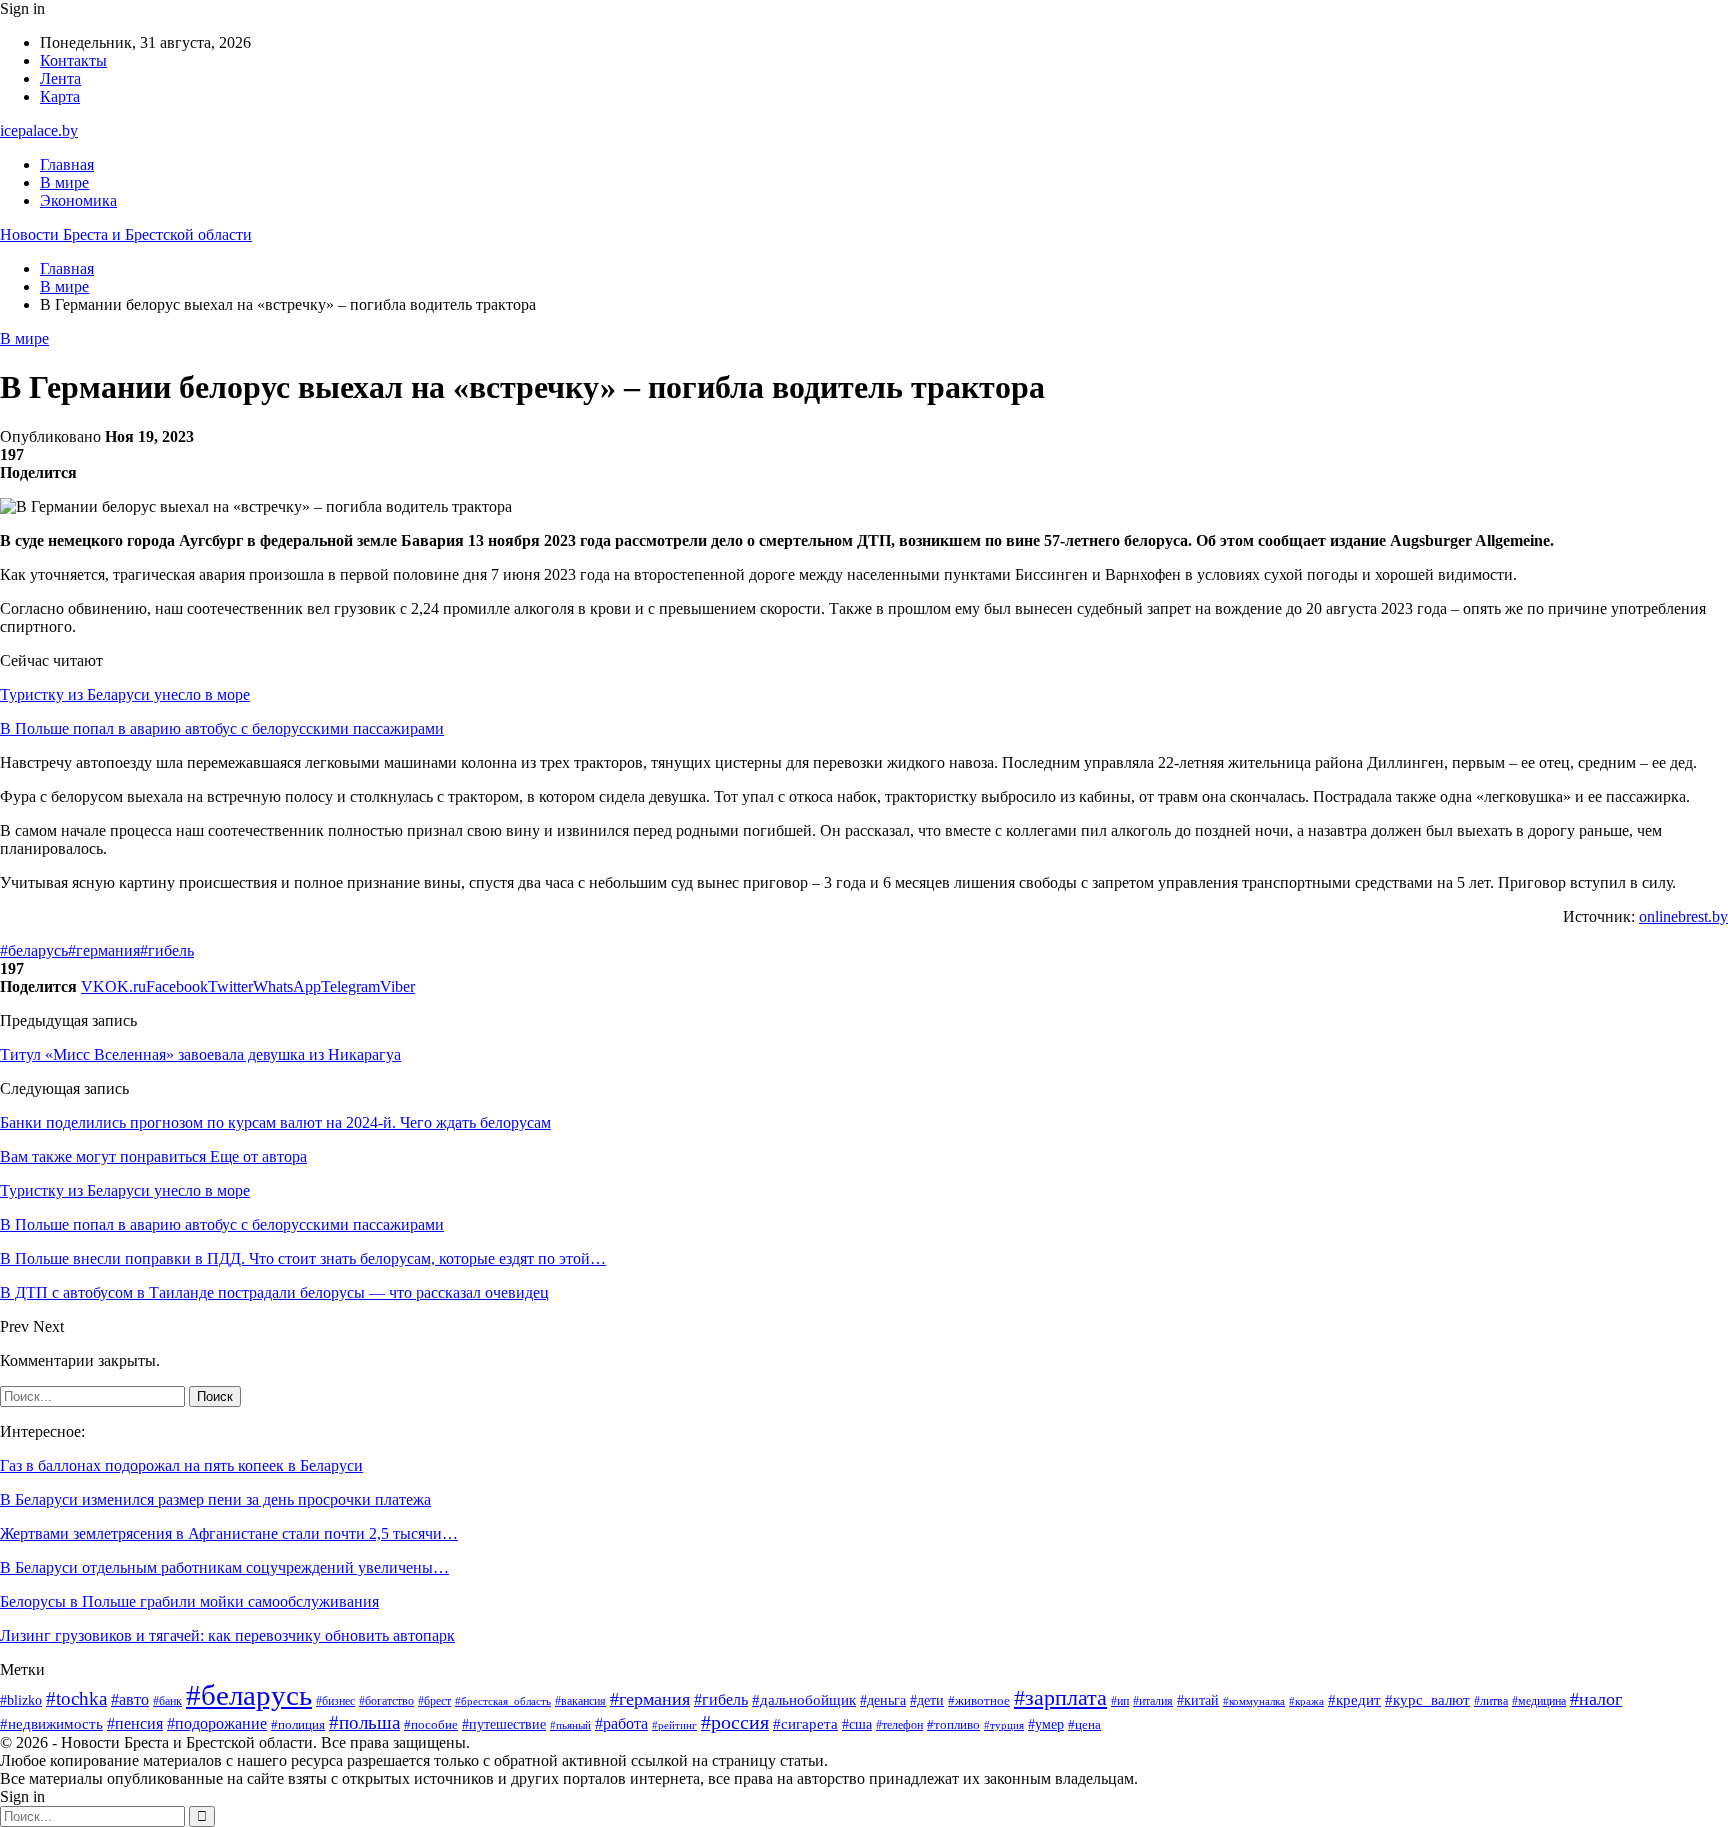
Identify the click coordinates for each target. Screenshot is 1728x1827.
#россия (735, 1722)
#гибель (167, 950)
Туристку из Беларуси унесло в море (125, 694)
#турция (1004, 1725)
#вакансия (580, 1701)
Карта (60, 96)
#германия (104, 950)
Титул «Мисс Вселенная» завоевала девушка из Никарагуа (200, 1054)
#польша (364, 1722)
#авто (130, 1699)
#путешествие (504, 1724)
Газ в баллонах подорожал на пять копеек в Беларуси (181, 1465)
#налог (1596, 1699)
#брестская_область (503, 1701)
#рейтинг (674, 1725)
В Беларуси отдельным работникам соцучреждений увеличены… (224, 1567)
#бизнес (335, 1701)
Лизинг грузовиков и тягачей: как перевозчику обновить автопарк (227, 1635)
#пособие (431, 1724)
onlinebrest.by (1683, 916)
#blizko (21, 1700)
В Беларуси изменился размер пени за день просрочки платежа (215, 1499)
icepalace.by (39, 130)
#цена (1084, 1725)
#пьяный (570, 1725)
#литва (1491, 1701)
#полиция (298, 1725)
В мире (64, 182)
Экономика (78, 200)
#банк (167, 1701)
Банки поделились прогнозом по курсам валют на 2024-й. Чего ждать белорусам (275, 1122)
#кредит (1354, 1699)
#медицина (1539, 1701)
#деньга (883, 1700)
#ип (1120, 1701)
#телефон (899, 1725)
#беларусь (34, 950)
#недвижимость (51, 1724)
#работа (621, 1723)
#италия (1153, 1701)
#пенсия (135, 1723)
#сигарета (805, 1724)
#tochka (76, 1698)
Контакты (73, 60)
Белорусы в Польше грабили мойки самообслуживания (189, 1601)
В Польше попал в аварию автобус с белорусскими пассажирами (222, 728)
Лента (60, 78)
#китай (1198, 1700)
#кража (1306, 1701)
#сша (857, 1724)
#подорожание (217, 1724)
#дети (927, 1700)
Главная (67, 164)
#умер (1046, 1724)
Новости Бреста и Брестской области (126, 234)
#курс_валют (1427, 1699)
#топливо (953, 1724)
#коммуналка (1254, 1701)
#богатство (386, 1701)
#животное (979, 1700)
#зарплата (1060, 1697)
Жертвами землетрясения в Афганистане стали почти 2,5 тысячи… (229, 1533)
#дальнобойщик (804, 1700)
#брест (434, 1701)
